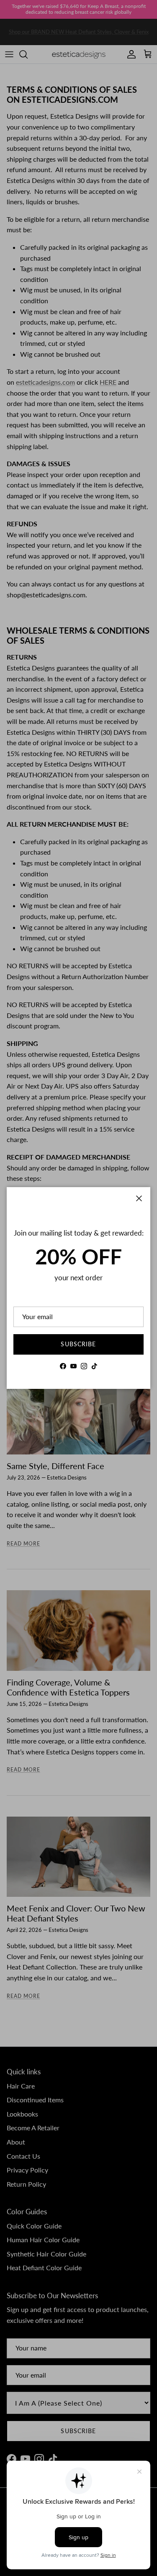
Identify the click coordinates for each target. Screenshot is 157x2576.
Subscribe (78, 1344)
